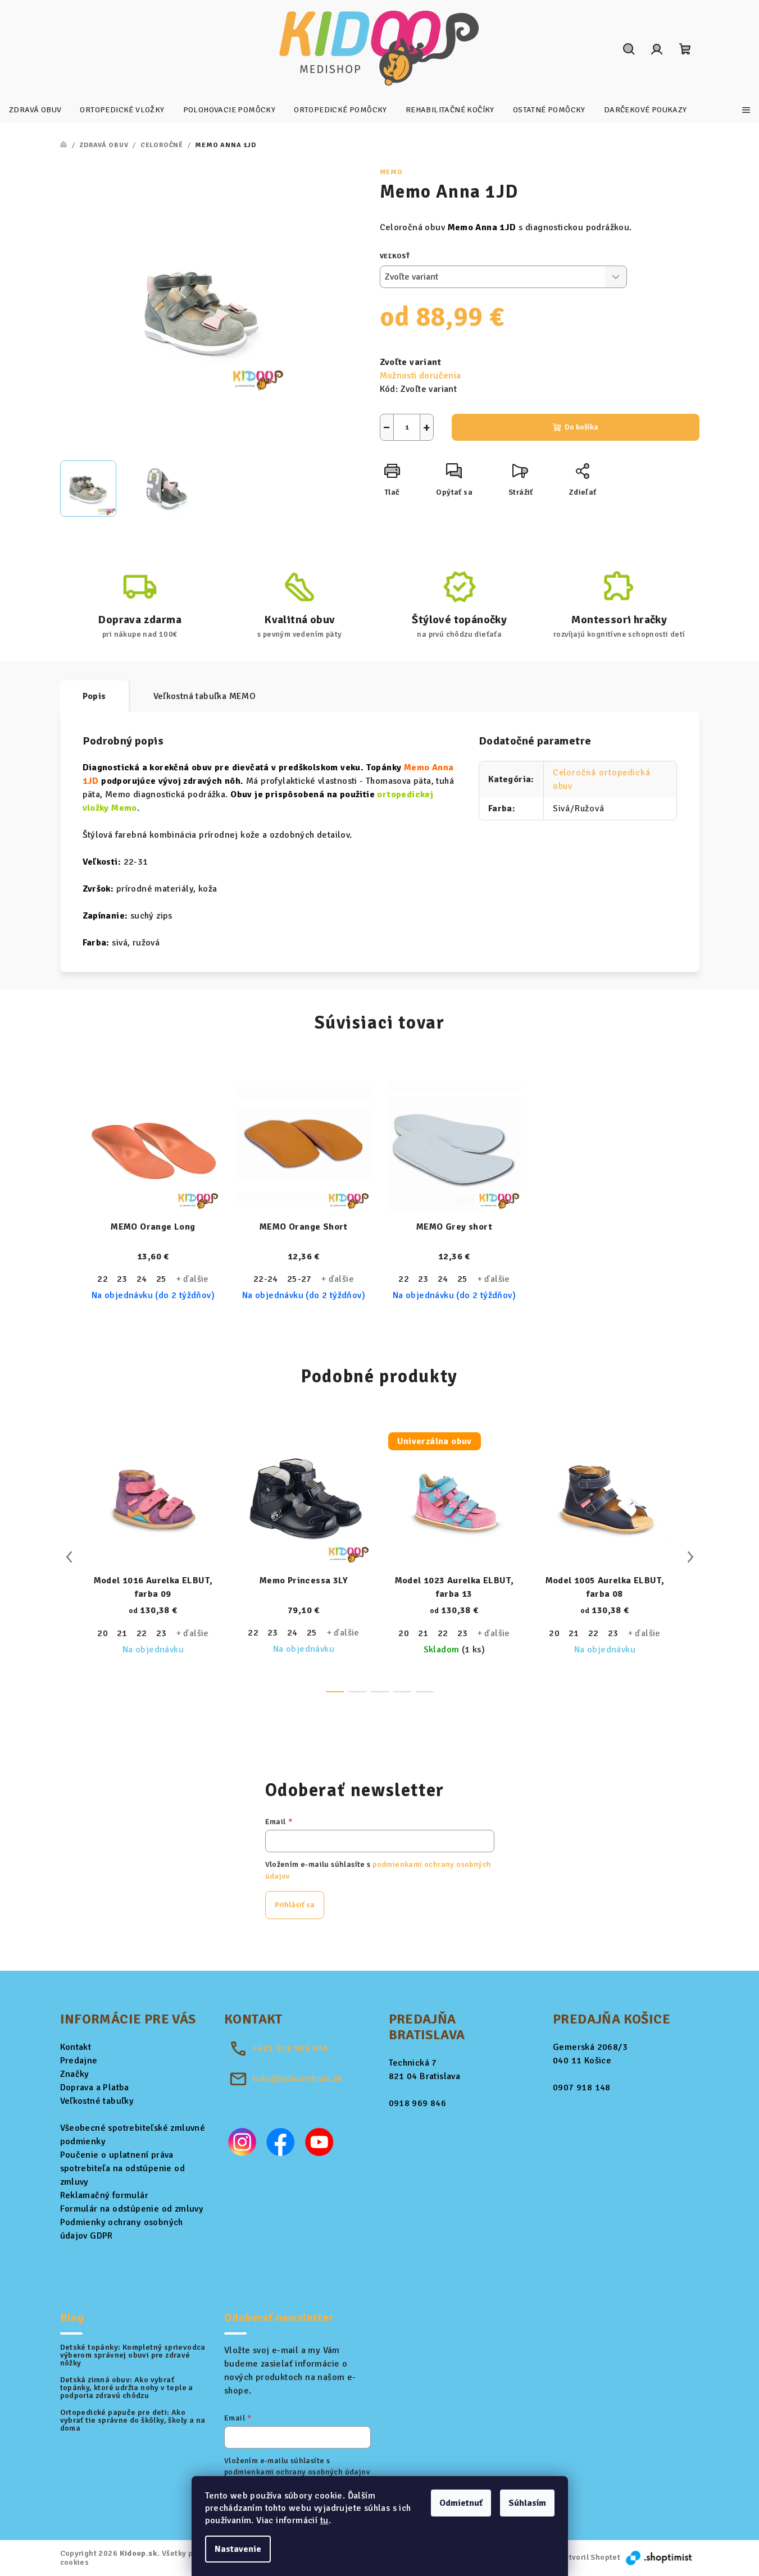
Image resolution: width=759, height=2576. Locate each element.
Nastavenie (238, 2549)
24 (142, 1279)
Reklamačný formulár (104, 2195)
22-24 (266, 1279)
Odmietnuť (461, 2503)
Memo (391, 172)
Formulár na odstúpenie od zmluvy (132, 2209)
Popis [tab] (94, 696)
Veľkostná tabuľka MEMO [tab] (205, 696)
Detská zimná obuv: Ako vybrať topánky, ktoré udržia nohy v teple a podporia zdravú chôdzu (127, 2388)
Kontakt (76, 2047)
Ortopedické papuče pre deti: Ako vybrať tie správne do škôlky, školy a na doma (133, 2420)
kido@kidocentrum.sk (297, 2079)
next (690, 1557)
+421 (290, 2048)
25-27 (299, 1279)
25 (162, 1279)
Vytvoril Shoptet (590, 2557)
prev (69, 1557)
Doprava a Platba (95, 2088)
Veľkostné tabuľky (97, 2101)
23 (122, 1279)
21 (122, 1633)
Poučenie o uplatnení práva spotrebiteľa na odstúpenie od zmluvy (123, 2168)
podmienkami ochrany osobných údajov (297, 2472)
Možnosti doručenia (421, 376)
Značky (75, 2074)
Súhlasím (527, 2503)
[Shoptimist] (660, 2557)
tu (324, 2520)
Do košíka (581, 427)
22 (103, 1279)
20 (103, 1633)
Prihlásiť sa (295, 1905)
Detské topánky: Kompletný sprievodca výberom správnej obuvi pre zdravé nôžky (133, 2355)
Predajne (79, 2061)
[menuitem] (35, 110)
